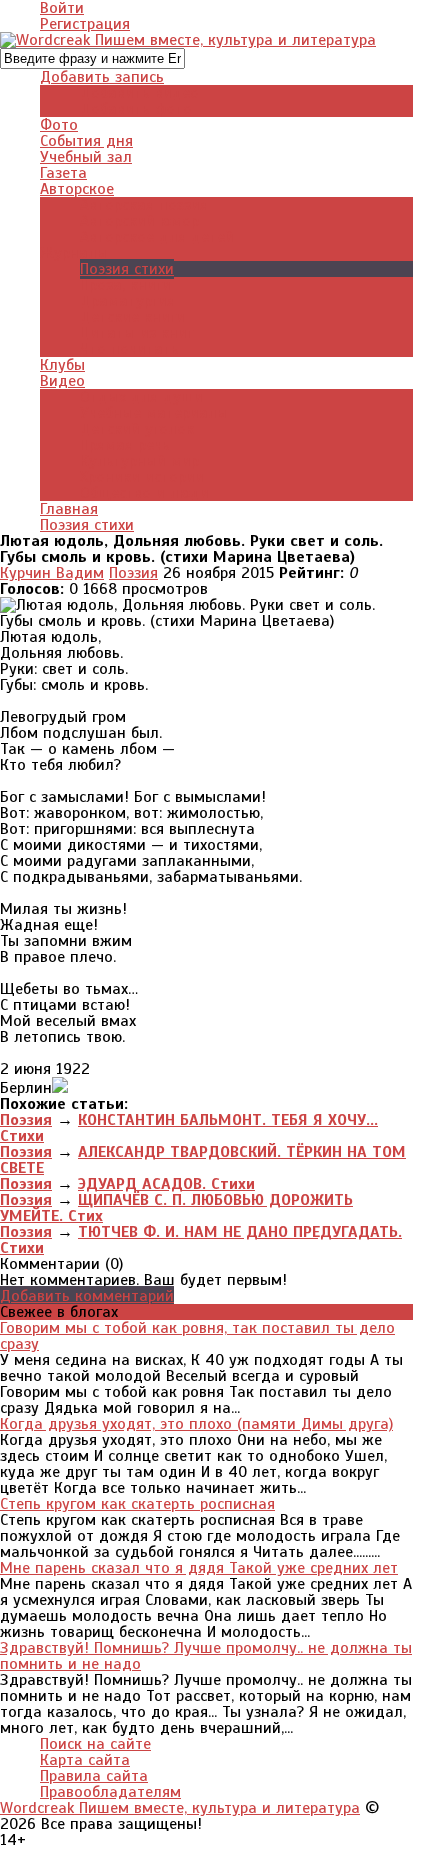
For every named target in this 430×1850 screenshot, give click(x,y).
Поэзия (133, 573)
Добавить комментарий (87, 1296)
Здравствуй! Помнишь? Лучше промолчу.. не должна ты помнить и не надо (206, 1656)
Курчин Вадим (52, 573)
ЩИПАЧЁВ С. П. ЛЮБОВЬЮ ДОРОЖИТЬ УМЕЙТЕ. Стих (176, 1208)
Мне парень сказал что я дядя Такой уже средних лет (199, 1568)
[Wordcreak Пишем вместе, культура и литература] (188, 40)
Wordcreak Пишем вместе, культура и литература (180, 1808)
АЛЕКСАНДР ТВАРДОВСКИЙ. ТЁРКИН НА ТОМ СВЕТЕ (203, 1160)
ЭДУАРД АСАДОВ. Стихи (166, 1184)
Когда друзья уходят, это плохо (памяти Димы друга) (196, 1424)
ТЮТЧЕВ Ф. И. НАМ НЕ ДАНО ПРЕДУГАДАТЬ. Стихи (201, 1240)
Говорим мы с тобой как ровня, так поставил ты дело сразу (197, 1336)
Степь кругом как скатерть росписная (137, 1504)
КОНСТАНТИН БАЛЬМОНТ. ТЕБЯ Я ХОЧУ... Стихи (189, 1128)
